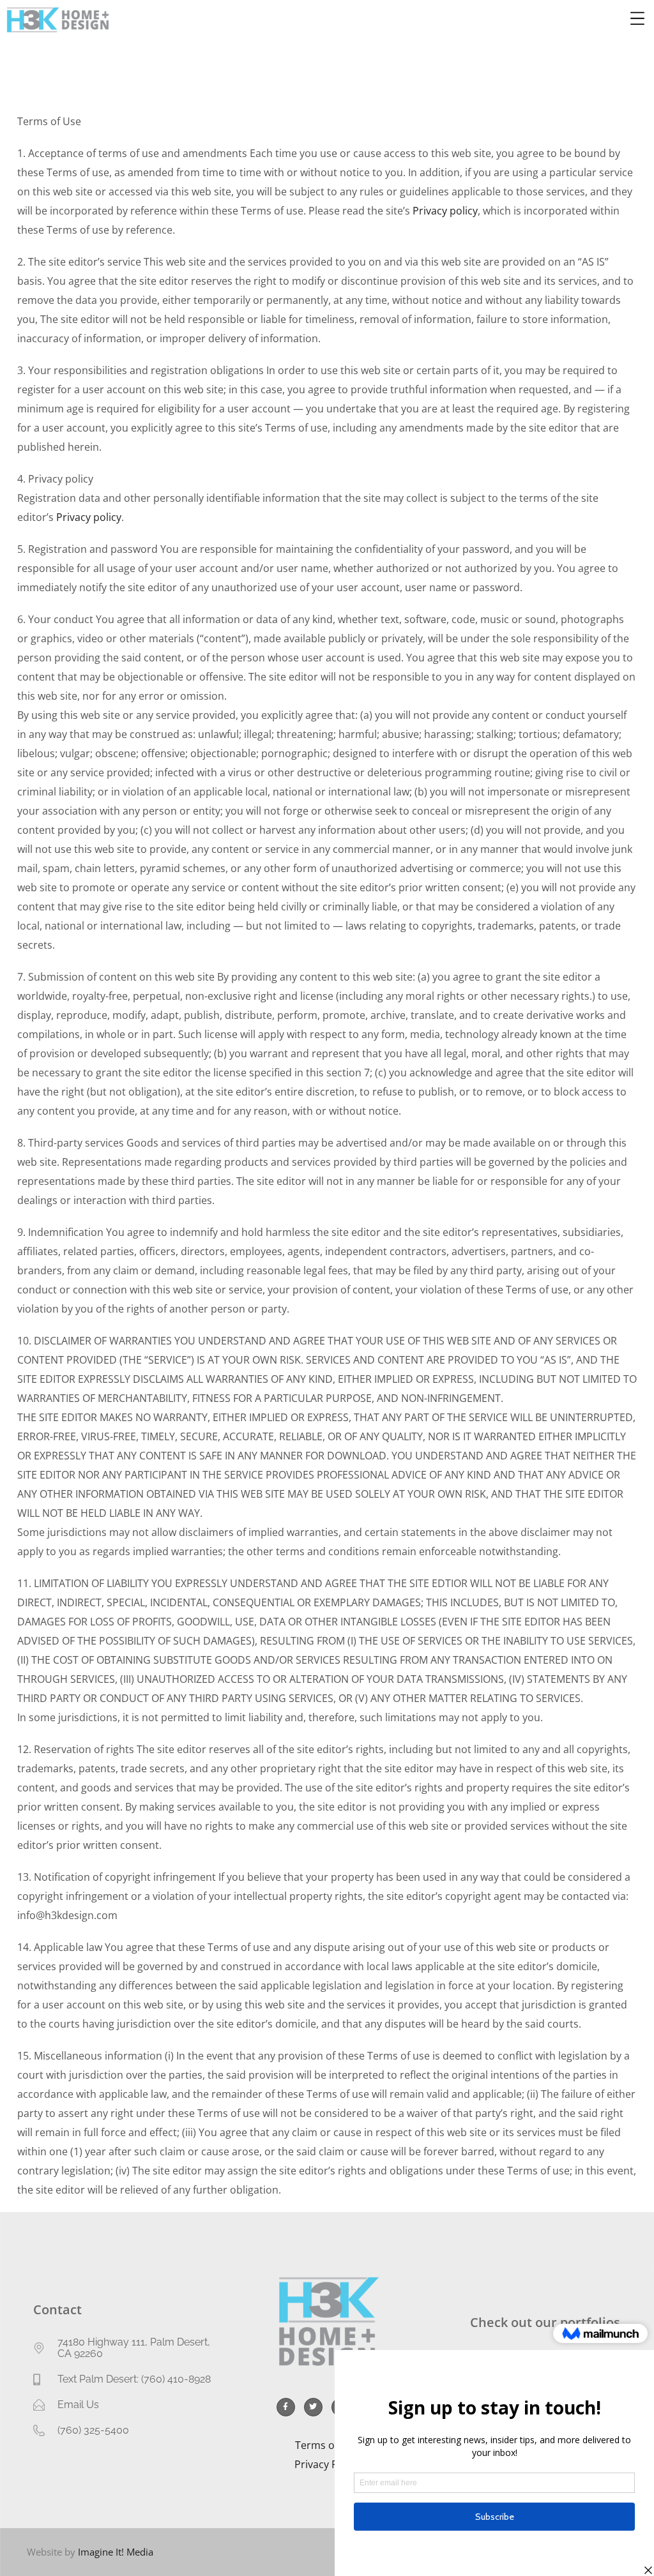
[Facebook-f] (286, 2407)
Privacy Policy (327, 2464)
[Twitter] (313, 2407)
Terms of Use (327, 2445)
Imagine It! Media (116, 2552)
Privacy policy (445, 211)
